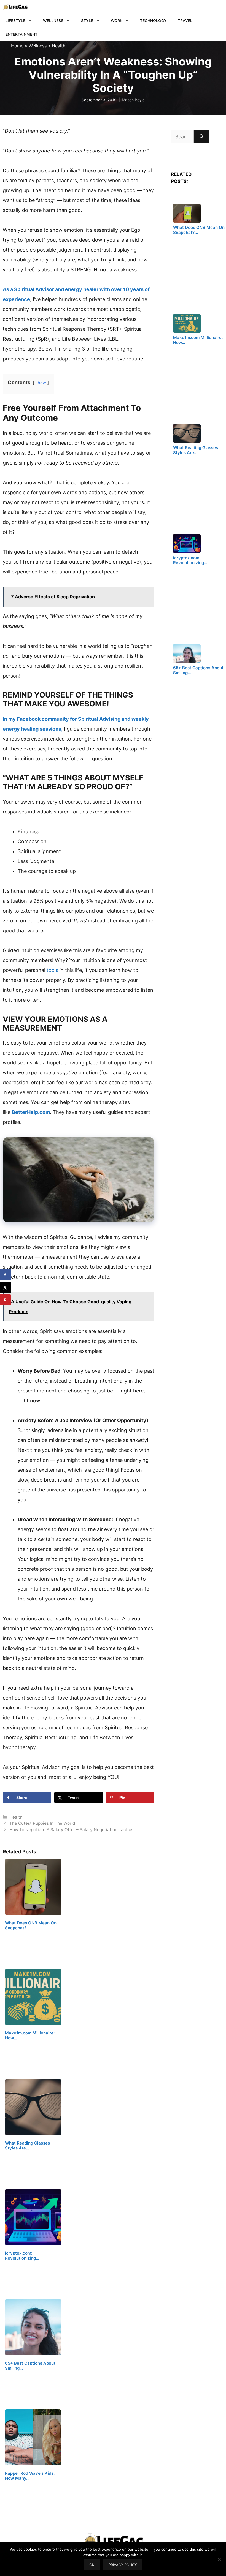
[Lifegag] (15, 7)
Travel (185, 21)
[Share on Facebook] (6, 1275)
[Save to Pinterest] (6, 1300)
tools (53, 970)
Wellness (53, 21)
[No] (219, 2559)
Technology (153, 21)
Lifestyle (15, 21)
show (41, 383)
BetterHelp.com (31, 1112)
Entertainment (21, 34)
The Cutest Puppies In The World (42, 1823)
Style (87, 21)
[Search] (202, 137)
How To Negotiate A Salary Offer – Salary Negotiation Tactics (71, 1830)
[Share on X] (6, 1287)
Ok (92, 2565)
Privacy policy (123, 2565)
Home (17, 46)
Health (59, 46)
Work (117, 21)
